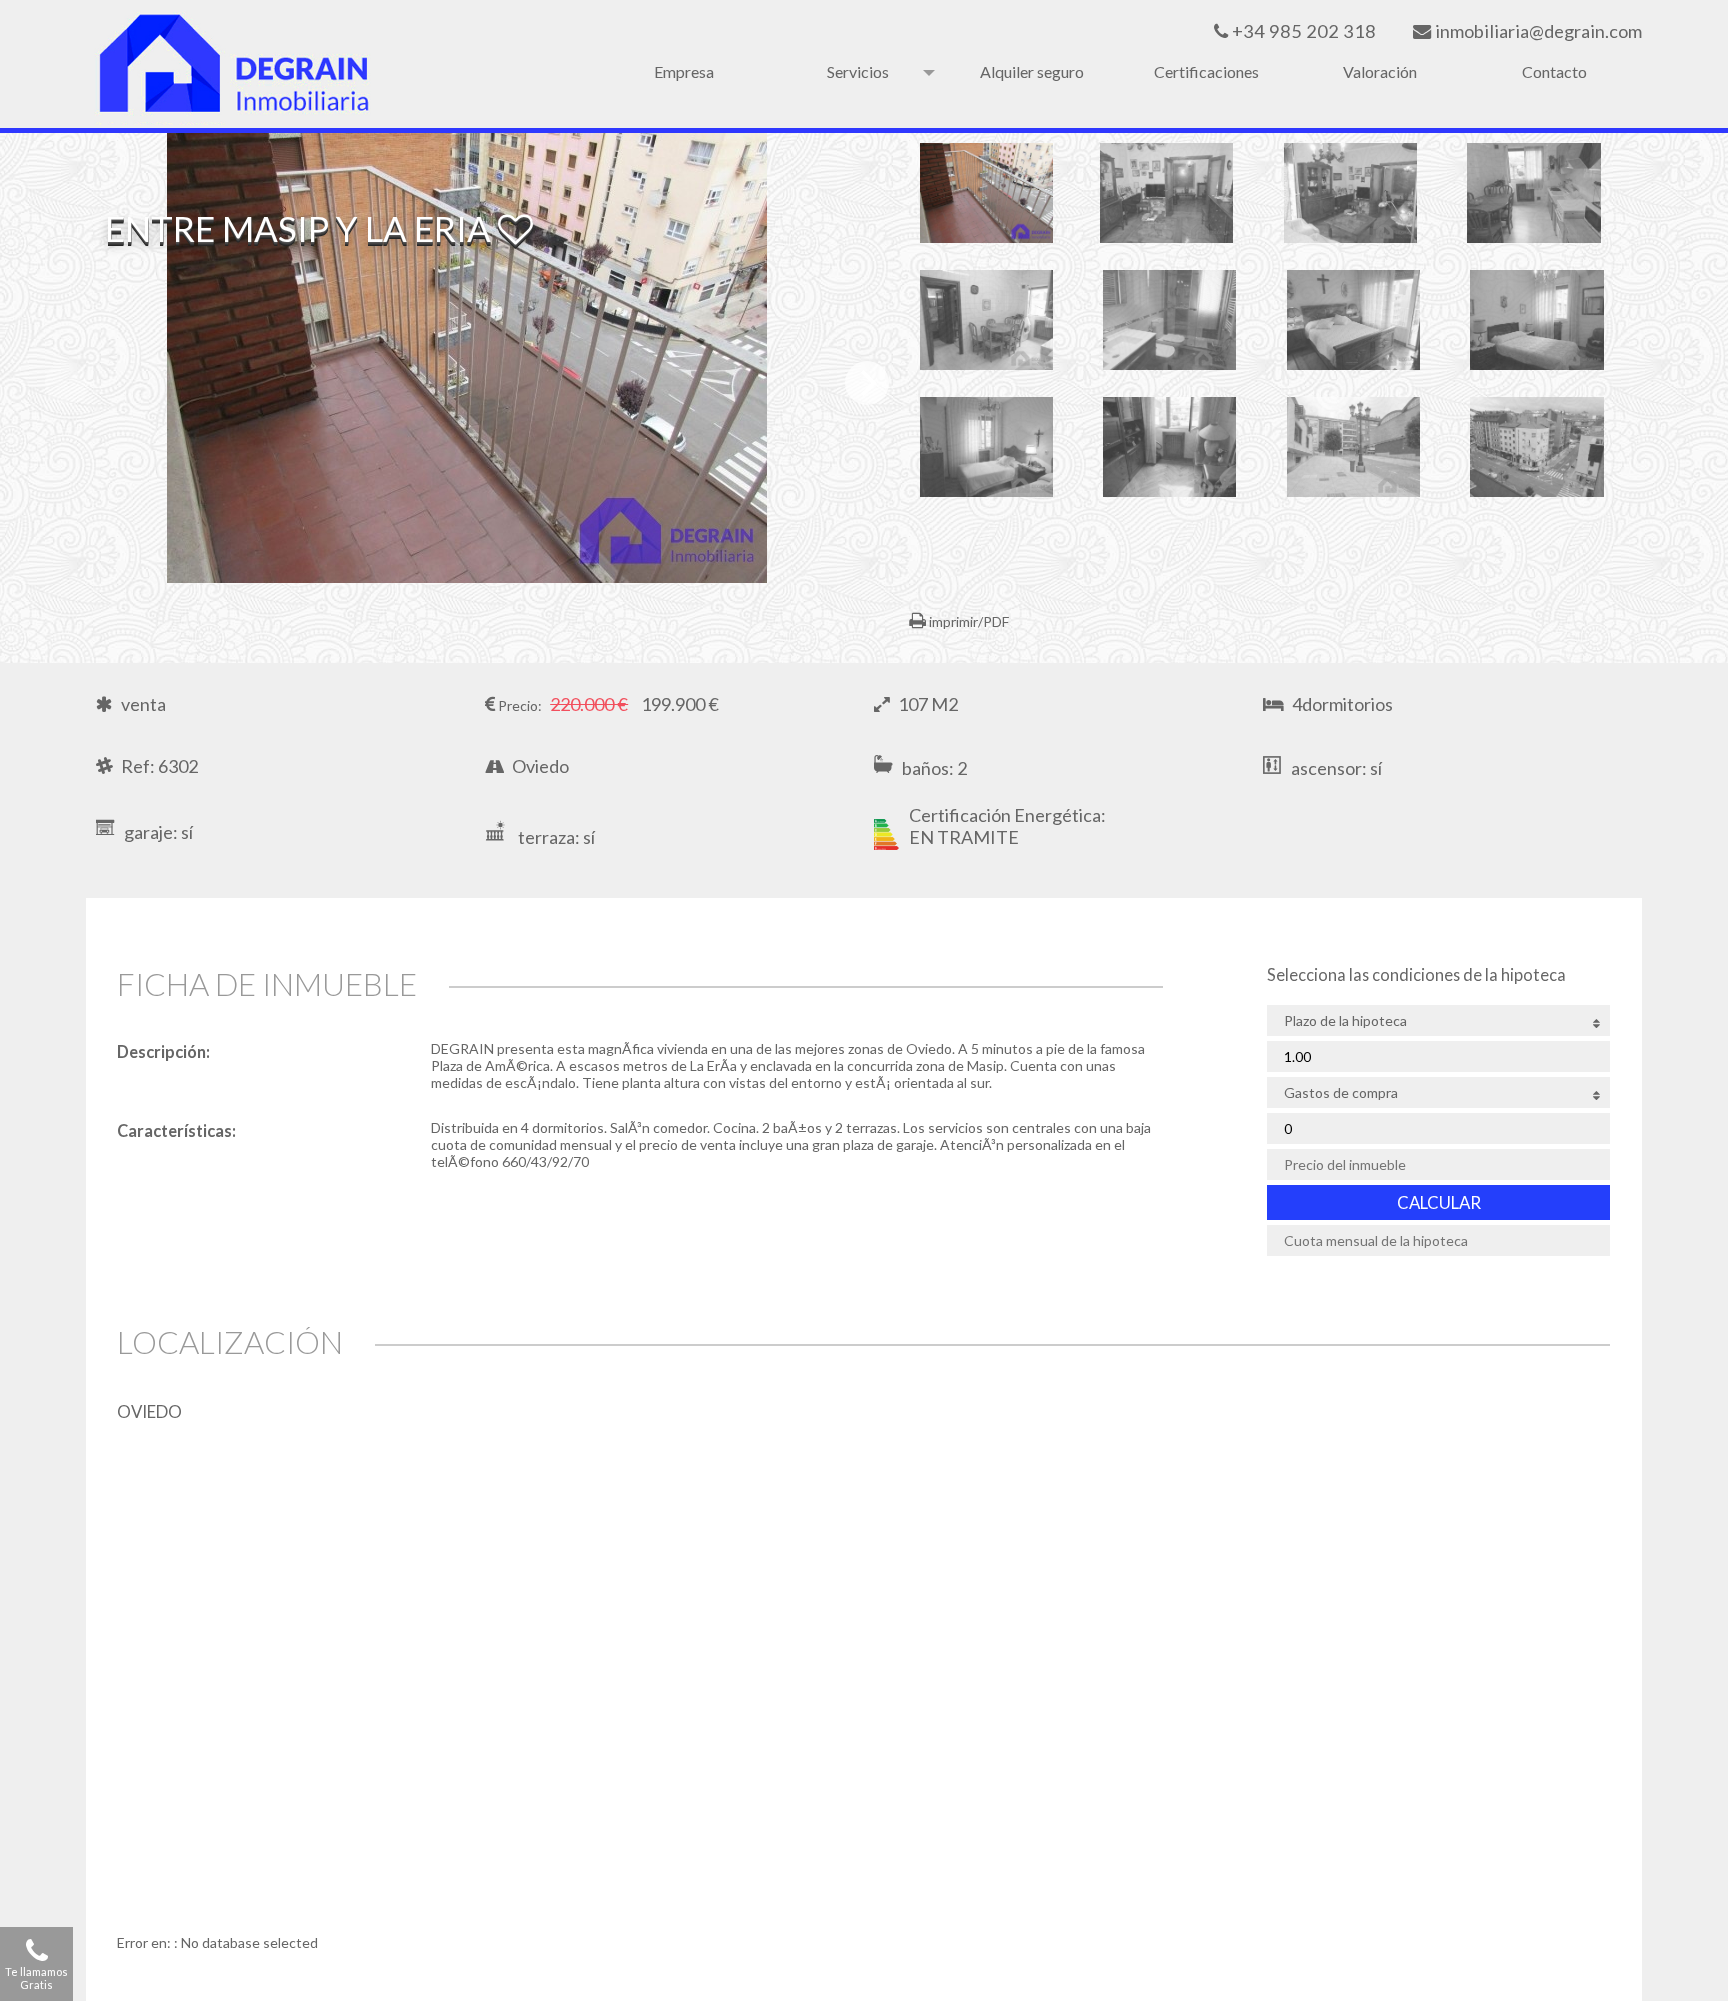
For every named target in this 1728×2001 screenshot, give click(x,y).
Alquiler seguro (1032, 71)
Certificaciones (1206, 71)
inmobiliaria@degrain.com (1536, 31)
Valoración (1380, 71)
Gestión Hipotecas (857, 71)
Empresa (684, 71)
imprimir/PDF (967, 621)
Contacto (1554, 71)
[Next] (867, 383)
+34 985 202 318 (1302, 31)
